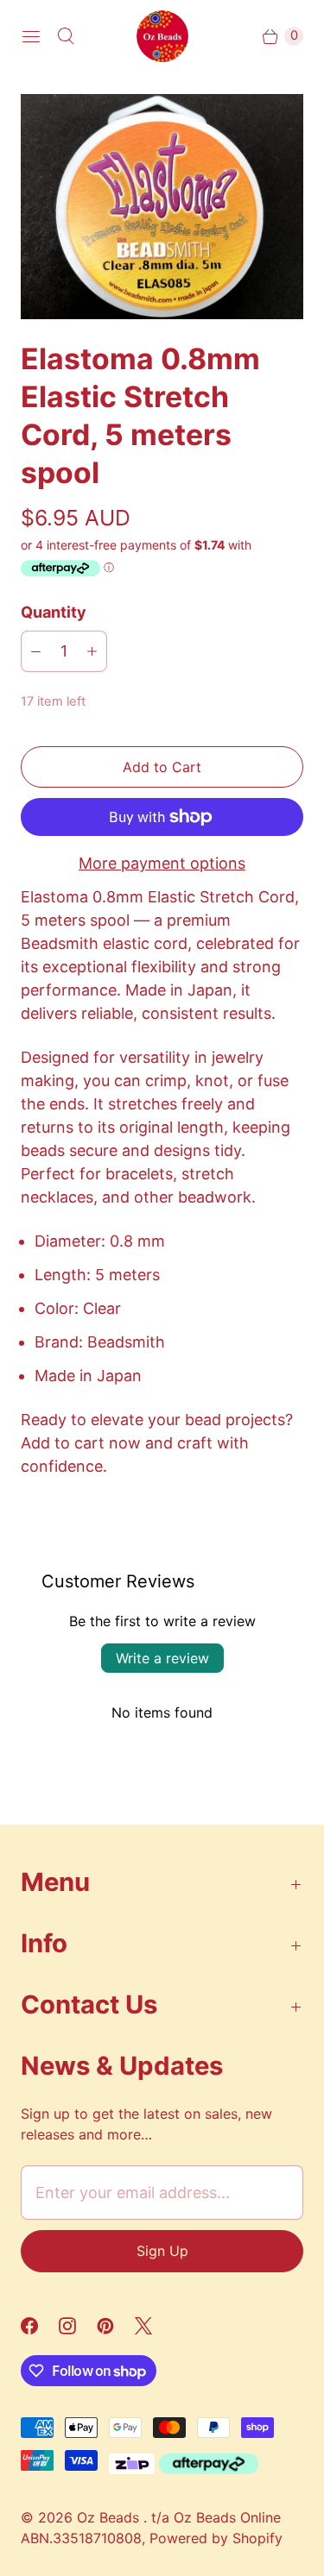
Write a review (162, 1658)
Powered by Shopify (216, 2538)
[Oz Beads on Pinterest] (116, 2326)
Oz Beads (110, 2517)
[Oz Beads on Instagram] (78, 2326)
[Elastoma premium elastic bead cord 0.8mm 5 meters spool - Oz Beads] (162, 207)
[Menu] (31, 36)
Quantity (54, 612)
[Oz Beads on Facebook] (40, 2326)
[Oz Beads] (162, 36)
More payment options (162, 863)
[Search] (66, 36)
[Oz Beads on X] (154, 2326)
